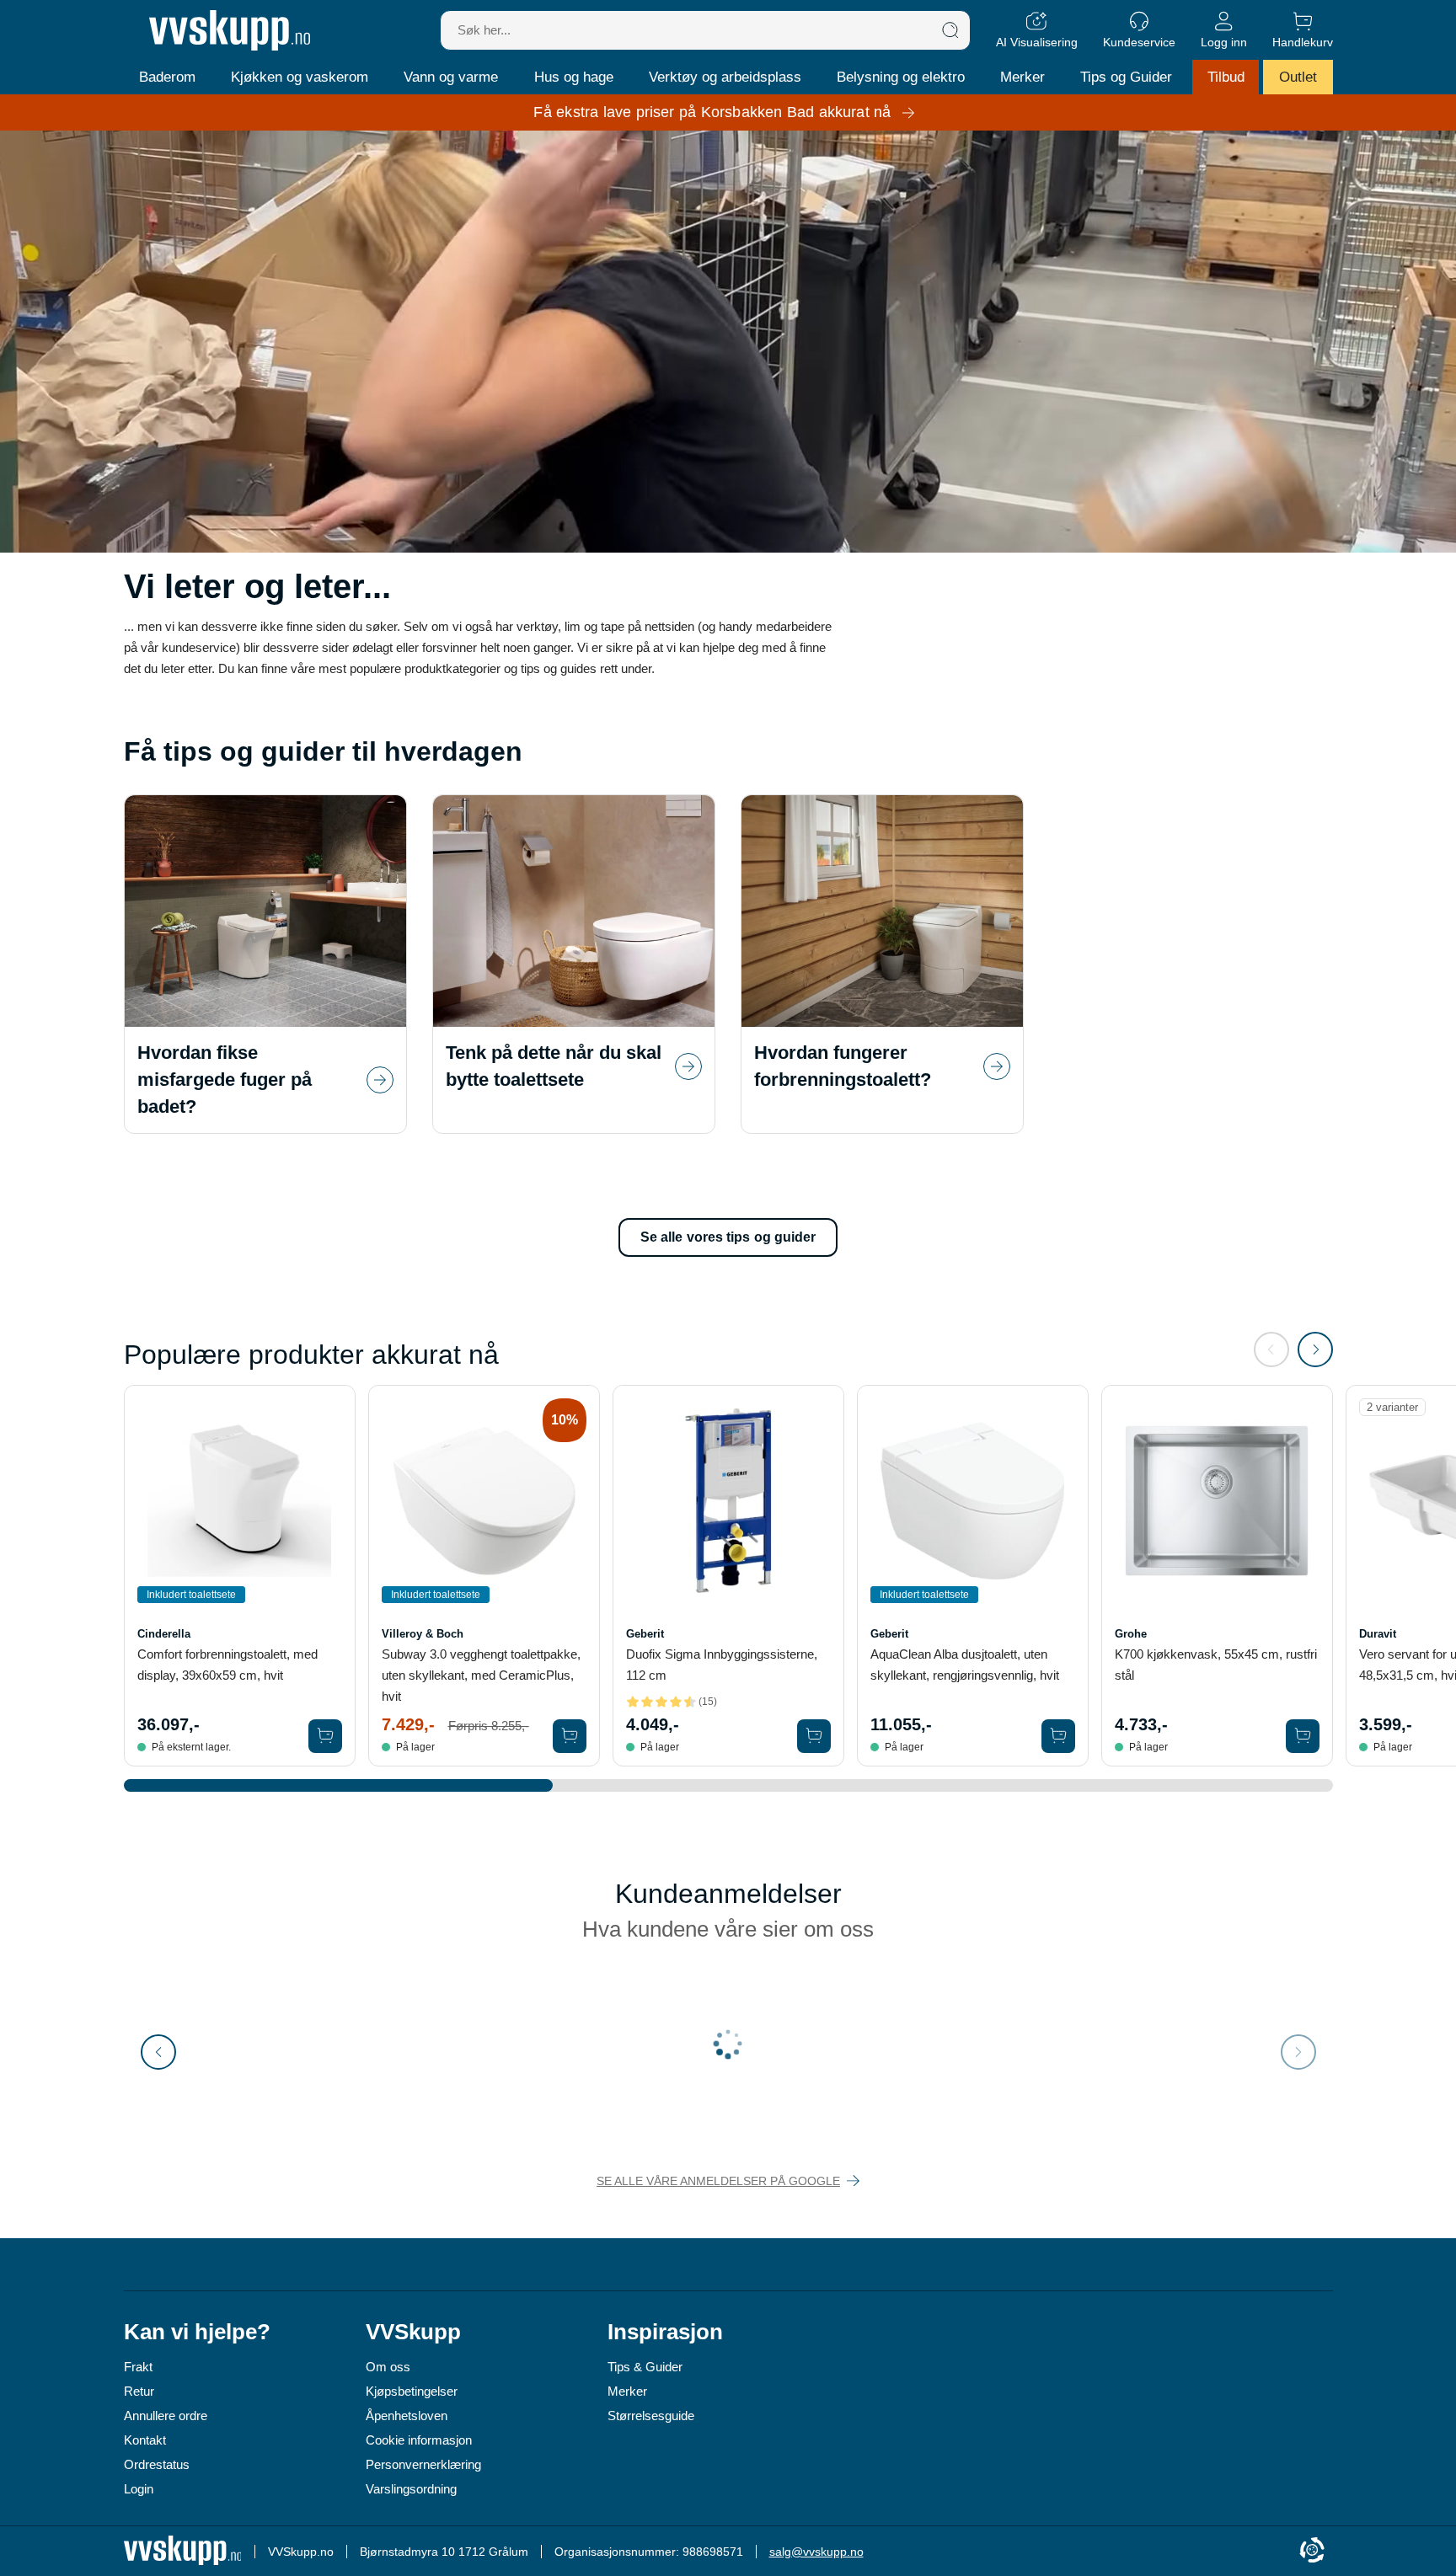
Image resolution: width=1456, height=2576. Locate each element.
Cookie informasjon (419, 2440)
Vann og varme (451, 77)
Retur (139, 2391)
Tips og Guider (1126, 77)
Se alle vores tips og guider (728, 1237)
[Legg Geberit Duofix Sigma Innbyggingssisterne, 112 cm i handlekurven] (814, 1736)
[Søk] (950, 30)
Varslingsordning (411, 2489)
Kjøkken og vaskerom (300, 77)
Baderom (167, 77)
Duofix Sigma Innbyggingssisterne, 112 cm (722, 1665)
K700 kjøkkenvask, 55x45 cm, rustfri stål (1216, 1665)
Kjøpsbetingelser (412, 2391)
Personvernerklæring (423, 2464)
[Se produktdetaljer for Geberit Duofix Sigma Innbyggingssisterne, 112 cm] (728, 1501)
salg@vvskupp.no (816, 2552)
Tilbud (1226, 77)
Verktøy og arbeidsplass (725, 77)
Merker (1022, 77)
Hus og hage (574, 77)
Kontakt (145, 2440)
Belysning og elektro (901, 77)
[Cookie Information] (1312, 2551)
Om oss (388, 2367)
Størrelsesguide (651, 2416)
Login (139, 2489)
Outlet (1298, 77)
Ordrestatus (157, 2464)
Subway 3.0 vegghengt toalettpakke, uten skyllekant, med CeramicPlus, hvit (481, 1675)
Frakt (138, 2367)
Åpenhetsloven (407, 2416)
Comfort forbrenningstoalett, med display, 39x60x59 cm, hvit (227, 1665)
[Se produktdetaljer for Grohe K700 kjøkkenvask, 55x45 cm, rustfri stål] (1217, 1501)
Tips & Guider (645, 2367)
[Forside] (230, 30)
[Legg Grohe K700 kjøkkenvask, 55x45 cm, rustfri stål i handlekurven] (1303, 1736)
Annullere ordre (166, 2416)
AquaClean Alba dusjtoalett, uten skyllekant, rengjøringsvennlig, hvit (965, 1665)
